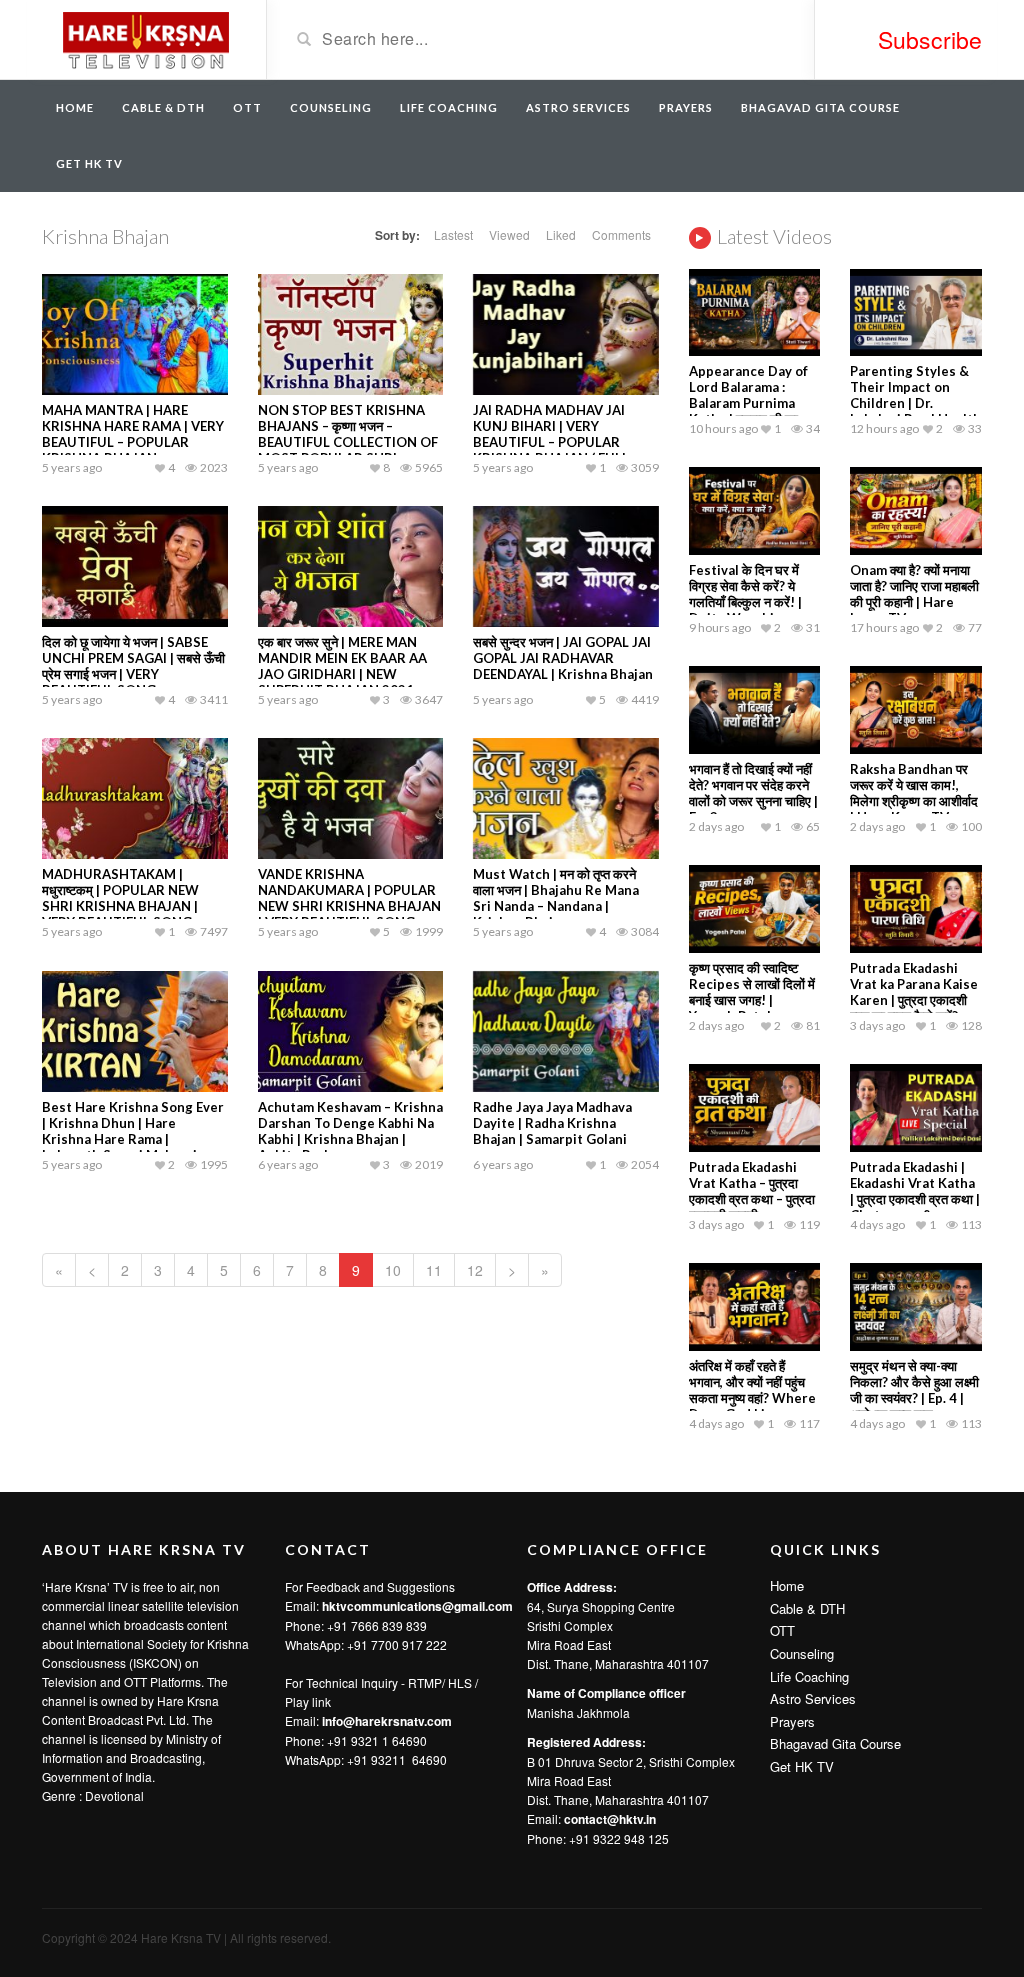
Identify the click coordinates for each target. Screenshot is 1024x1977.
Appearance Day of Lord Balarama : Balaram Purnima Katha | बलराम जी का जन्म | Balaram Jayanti (753, 403)
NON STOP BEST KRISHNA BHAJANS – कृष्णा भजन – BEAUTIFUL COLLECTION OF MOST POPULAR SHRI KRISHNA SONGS (348, 442)
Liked (561, 234)
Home (75, 107)
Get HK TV (89, 163)
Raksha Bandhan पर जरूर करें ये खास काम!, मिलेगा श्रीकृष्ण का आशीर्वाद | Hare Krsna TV (914, 793)
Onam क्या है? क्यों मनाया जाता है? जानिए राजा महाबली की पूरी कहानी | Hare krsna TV (914, 594)
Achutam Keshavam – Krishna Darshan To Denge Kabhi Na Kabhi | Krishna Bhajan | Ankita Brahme (350, 1131)
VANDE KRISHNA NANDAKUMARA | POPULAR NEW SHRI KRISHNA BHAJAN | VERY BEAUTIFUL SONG (349, 898)
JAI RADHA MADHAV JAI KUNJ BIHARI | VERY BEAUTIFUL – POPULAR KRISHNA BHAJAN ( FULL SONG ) (551, 442)
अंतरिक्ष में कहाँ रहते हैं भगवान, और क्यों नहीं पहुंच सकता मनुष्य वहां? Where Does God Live (752, 1390)
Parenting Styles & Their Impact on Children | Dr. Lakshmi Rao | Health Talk (915, 403)
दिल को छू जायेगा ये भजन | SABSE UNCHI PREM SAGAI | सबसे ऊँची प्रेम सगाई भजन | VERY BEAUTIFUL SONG (133, 666)
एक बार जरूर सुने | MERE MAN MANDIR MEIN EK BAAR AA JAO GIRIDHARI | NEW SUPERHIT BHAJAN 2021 (342, 666)
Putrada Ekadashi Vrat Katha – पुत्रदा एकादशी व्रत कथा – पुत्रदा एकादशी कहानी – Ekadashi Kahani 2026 (752, 1207)
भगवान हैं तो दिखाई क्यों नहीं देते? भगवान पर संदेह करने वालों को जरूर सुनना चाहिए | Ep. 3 (753, 793)
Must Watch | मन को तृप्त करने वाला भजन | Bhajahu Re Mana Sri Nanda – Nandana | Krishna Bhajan (556, 898)
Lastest (453, 234)
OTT (247, 107)
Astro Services (578, 107)
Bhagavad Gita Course (820, 107)
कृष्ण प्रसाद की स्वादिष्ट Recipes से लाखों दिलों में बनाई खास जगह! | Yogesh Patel (752, 992)
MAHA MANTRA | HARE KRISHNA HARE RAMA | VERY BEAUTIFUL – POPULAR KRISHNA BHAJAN (133, 434)
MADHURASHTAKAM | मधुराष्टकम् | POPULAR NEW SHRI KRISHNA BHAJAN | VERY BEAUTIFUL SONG (120, 898)
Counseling (331, 107)
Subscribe (930, 39)
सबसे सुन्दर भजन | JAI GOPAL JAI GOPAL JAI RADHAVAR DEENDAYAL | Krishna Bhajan (563, 658)
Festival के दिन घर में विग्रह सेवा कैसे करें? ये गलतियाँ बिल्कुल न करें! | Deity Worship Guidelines (745, 602)
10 (393, 1270)
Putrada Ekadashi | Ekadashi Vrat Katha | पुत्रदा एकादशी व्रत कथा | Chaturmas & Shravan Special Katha (915, 1207)
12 (475, 1270)
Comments (621, 234)
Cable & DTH (163, 107)
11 (434, 1270)
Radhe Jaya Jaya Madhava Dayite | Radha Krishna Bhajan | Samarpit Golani (552, 1123)
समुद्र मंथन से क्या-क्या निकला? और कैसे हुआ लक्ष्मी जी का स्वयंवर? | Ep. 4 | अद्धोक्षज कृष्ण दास (914, 1390)
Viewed (509, 234)
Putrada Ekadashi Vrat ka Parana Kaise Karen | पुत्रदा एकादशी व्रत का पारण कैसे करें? (914, 992)
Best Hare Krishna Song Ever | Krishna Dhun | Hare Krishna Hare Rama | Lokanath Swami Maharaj (133, 1131)
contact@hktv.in (610, 1819)
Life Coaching (449, 107)
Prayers (686, 107)
